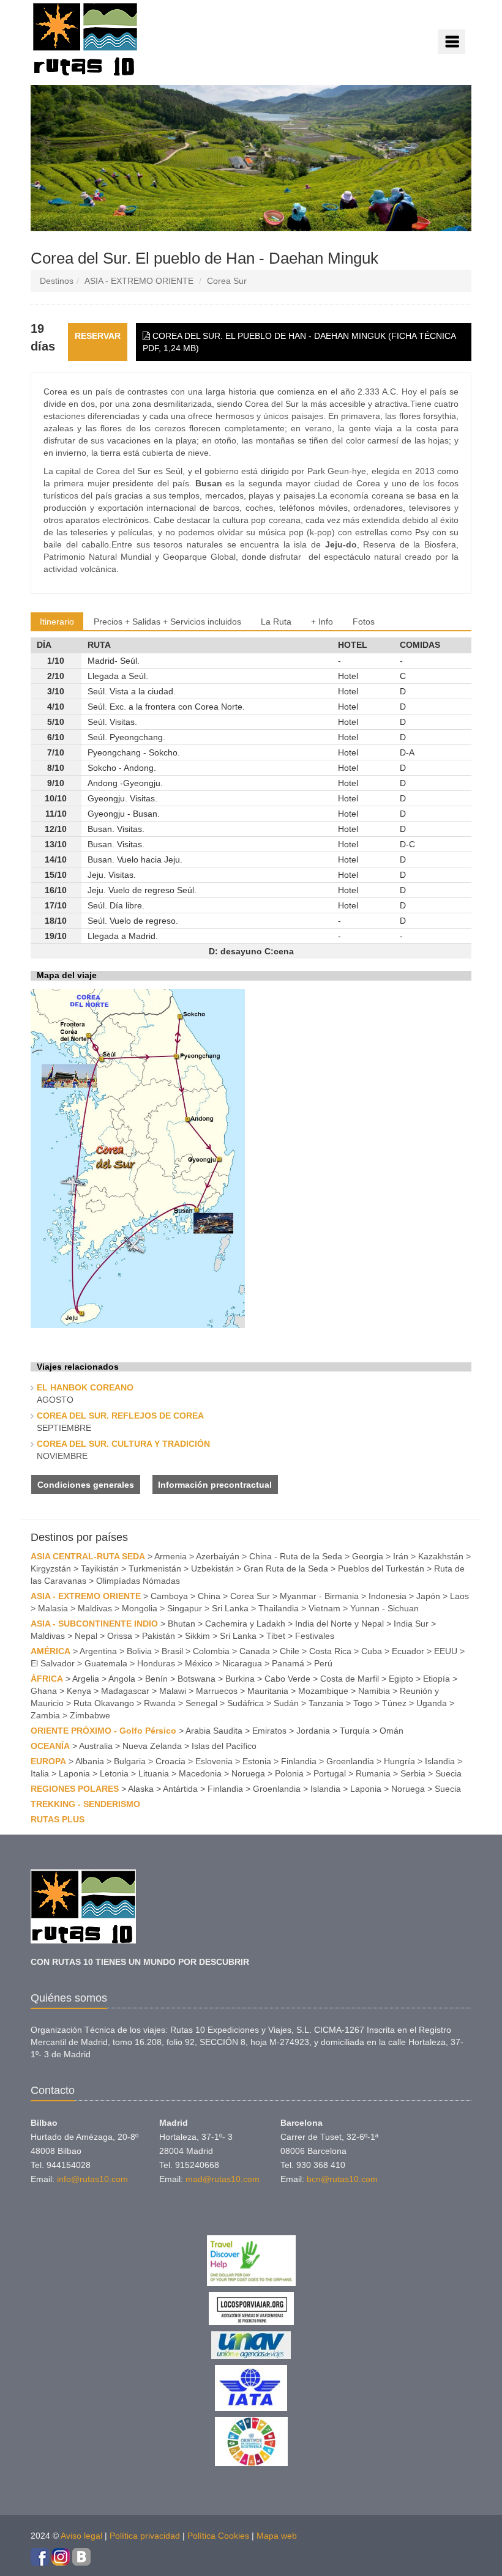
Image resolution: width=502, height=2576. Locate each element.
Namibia (374, 1691)
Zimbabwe (90, 1715)
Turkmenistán (155, 1568)
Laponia (74, 1773)
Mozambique (323, 1691)
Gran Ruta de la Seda (286, 1568)
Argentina (98, 1651)
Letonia (114, 1773)
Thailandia (279, 1608)
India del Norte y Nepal (339, 1624)
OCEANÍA (50, 1746)
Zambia (45, 1715)
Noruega (248, 1773)
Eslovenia (214, 1761)
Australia (96, 1746)
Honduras (156, 1663)
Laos (459, 1596)
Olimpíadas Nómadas (138, 1581)
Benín (156, 1679)
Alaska (141, 1789)
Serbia (413, 1773)
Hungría (399, 1761)
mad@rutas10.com (223, 2179)
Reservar (98, 336)
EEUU (446, 1651)
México (199, 1663)
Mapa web (277, 2536)
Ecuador (408, 1651)
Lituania (154, 1773)
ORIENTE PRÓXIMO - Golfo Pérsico (103, 1731)
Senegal (201, 1703)
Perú (323, 1663)
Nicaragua (242, 1663)
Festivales (315, 1636)
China (209, 1596)
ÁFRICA (47, 1679)
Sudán (286, 1703)
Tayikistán (100, 1568)
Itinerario (57, 622)
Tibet (276, 1636)
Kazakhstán (441, 1556)
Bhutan (182, 1624)
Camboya (169, 1596)
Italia (40, 1773)
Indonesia (388, 1596)
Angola (122, 1679)
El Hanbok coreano (85, 1387)
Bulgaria (130, 1761)
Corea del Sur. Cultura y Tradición (123, 1444)
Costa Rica (330, 1651)
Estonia (257, 1761)
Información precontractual (215, 1485)
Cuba (372, 1651)
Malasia (53, 1608)
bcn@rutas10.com (342, 2179)
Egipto (401, 1679)
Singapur (185, 1608)
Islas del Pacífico (224, 1746)
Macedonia (200, 1773)
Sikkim (197, 1636)
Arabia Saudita (214, 1731)
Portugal (330, 1773)
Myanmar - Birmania (319, 1596)
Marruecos (217, 1691)
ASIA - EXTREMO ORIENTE (139, 281)
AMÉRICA (51, 1651)
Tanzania (326, 1703)
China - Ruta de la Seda (296, 1556)
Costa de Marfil (350, 1679)
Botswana (197, 1679)
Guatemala (106, 1663)
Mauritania (268, 1691)
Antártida (180, 1789)
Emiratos (269, 1731)
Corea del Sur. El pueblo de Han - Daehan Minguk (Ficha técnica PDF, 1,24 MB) (299, 342)
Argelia (86, 1679)
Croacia (170, 1761)
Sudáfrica (245, 1703)
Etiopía (436, 1679)
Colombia (211, 1651)
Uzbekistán (212, 1568)
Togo (363, 1703)
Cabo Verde (287, 1679)
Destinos (57, 281)
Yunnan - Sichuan (384, 1608)
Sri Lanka (230, 1608)
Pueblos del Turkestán (381, 1568)
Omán (391, 1731)
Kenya (79, 1691)
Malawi (173, 1691)
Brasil (172, 1651)
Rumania (373, 1773)
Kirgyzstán (51, 1568)
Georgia (368, 1556)
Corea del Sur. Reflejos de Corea (120, 1416)
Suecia (448, 1773)
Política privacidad (145, 2536)
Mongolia (140, 1608)
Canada (255, 1651)
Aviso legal (81, 2536)
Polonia (289, 1773)
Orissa (120, 1636)
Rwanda (160, 1703)
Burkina (240, 1679)
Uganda (432, 1703)
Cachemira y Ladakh (245, 1624)
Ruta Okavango (104, 1703)
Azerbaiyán (218, 1556)
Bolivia (139, 1651)
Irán (401, 1556)
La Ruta (276, 622)
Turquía (355, 1731)
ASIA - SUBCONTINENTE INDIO (94, 1624)
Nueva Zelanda (152, 1746)
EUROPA (48, 1761)
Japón (428, 1596)
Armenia (170, 1556)
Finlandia (299, 1761)
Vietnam (324, 1608)
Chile (290, 1651)
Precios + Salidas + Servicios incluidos (167, 622)
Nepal (86, 1636)
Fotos (364, 622)
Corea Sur (227, 281)
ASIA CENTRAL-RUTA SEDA (88, 1556)
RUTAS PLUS (58, 1819)
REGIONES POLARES (75, 1789)
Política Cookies (218, 2536)
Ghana (44, 1691)
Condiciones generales (86, 1485)
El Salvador (53, 1663)
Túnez (394, 1703)
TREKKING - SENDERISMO (85, 1804)
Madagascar (125, 1691)
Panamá (288, 1663)
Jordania (313, 1731)
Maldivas (95, 1608)
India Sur (411, 1624)
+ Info (322, 622)
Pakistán (159, 1636)
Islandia (440, 1761)
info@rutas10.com (92, 2179)
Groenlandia (350, 1761)
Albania (90, 1761)
